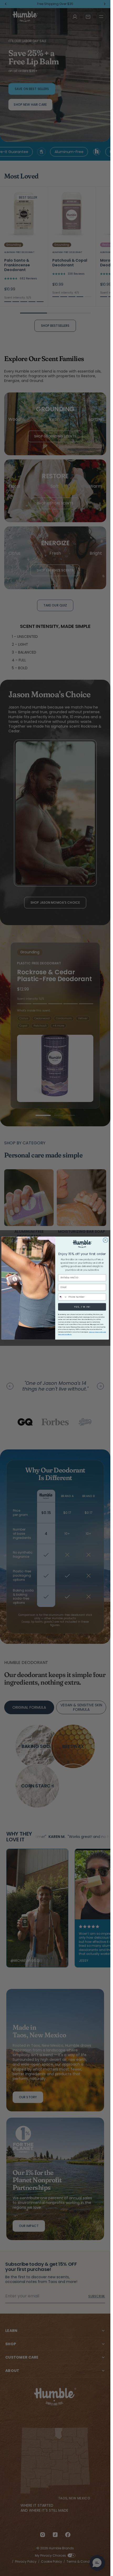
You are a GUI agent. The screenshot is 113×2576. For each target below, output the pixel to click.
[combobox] (63, 1297)
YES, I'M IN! (82, 1307)
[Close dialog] (105, 1240)
